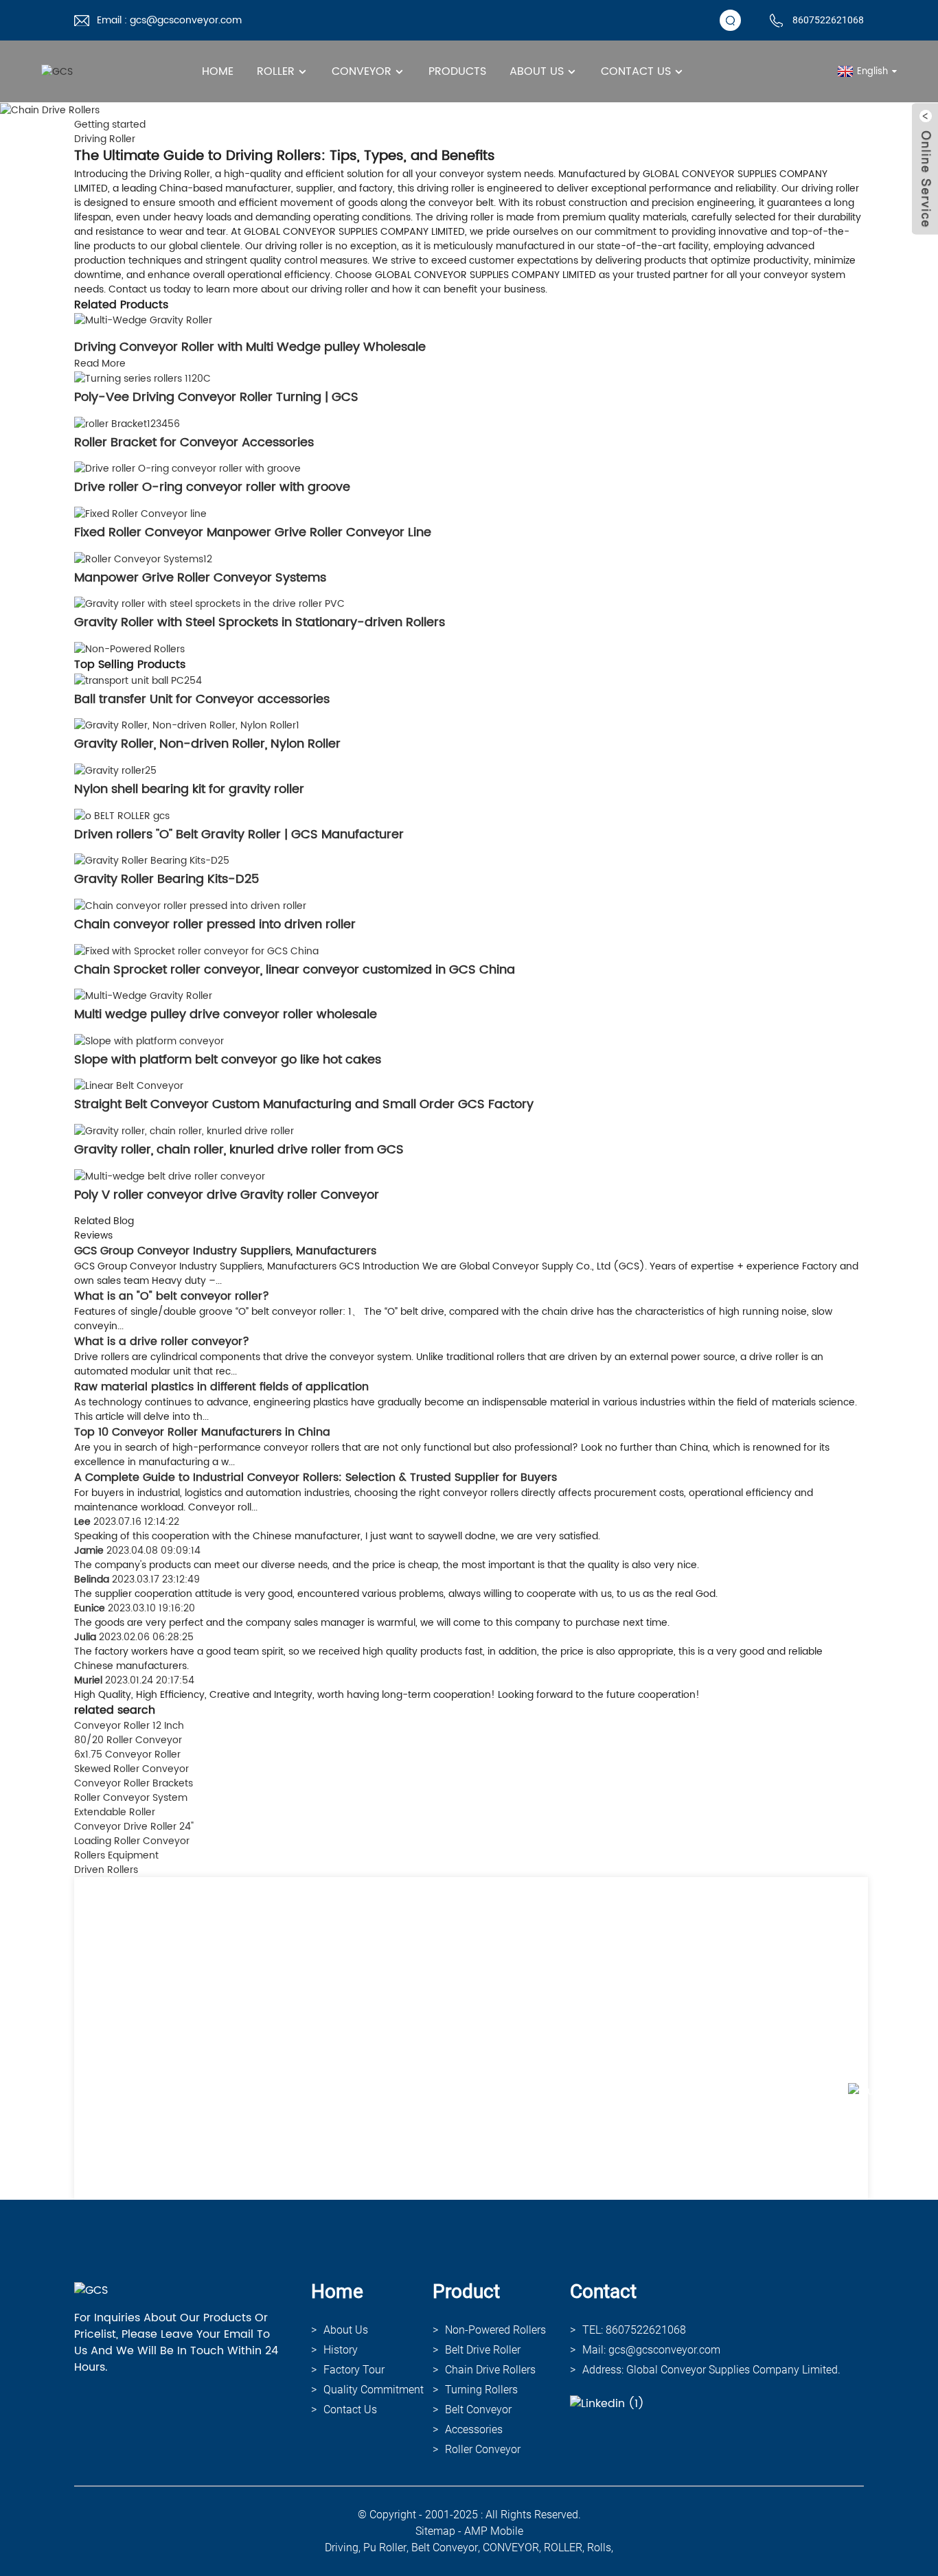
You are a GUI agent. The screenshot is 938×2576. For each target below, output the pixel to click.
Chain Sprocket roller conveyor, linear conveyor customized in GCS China (295, 970)
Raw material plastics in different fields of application (221, 1387)
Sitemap (435, 2531)
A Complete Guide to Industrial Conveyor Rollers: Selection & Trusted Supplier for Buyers (316, 1477)
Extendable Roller (115, 1812)
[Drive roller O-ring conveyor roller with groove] (187, 469)
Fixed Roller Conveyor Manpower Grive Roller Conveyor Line (253, 532)
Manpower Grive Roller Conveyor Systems (200, 578)
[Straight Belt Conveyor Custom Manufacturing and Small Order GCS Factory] (129, 1086)
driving (342, 2548)
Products (457, 71)
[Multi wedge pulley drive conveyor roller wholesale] (143, 996)
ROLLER (563, 2548)
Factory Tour (354, 2370)
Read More (100, 364)
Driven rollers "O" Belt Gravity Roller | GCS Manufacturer (239, 835)
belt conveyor (445, 2548)
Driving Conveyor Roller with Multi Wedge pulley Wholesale (250, 347)
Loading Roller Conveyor (132, 1841)
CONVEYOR (511, 2548)
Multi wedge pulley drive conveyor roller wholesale (226, 1014)
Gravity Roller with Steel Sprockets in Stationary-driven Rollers (260, 622)
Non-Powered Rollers (495, 2330)
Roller (276, 71)
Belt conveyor (478, 2410)
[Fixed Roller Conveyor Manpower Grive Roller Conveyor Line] (140, 513)
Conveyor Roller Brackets (134, 1783)
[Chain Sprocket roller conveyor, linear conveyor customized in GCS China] (196, 951)
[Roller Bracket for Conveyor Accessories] (127, 423)
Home (218, 71)
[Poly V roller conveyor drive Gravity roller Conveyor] (170, 1176)
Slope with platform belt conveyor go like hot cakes (228, 1060)
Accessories (474, 2429)
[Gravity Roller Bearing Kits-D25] (152, 861)
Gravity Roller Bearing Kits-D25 (167, 879)
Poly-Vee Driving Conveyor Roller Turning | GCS (216, 397)
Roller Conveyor (483, 2449)
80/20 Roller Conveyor (128, 1740)
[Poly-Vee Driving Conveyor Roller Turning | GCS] (142, 378)
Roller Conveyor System (131, 1798)
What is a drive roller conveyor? (162, 1342)
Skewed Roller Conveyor (131, 1769)
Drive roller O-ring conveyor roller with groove (212, 487)
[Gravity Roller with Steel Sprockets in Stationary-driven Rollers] (209, 604)
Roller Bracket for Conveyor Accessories (194, 442)
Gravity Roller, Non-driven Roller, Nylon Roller (207, 744)
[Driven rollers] (122, 815)
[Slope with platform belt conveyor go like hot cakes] (149, 1040)
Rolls (599, 2548)
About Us (537, 71)
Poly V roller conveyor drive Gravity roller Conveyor (227, 1195)
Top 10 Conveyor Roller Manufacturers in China (202, 1432)
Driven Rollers (106, 1870)
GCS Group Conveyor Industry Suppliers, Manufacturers (225, 1251)
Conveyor (362, 71)
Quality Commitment (374, 2390)
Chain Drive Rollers (490, 2370)
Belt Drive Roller (483, 2350)
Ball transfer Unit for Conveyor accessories (202, 699)
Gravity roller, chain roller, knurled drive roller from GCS (239, 1150)
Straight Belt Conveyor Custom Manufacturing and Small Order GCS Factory (304, 1104)
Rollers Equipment (116, 1855)
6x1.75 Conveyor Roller (127, 1755)
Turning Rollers (481, 2390)
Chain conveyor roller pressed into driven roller (215, 924)
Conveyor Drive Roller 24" (134, 1827)
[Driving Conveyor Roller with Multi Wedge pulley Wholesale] (143, 320)
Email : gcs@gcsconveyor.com (169, 20)
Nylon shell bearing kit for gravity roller (189, 789)
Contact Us (636, 71)
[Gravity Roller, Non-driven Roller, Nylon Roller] (187, 725)
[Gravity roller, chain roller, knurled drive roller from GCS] (184, 1130)
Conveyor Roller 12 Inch (129, 1726)
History (341, 2350)
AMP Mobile (494, 2531)
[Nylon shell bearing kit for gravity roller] (115, 770)
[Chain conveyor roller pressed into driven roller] (190, 905)
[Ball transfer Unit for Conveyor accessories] (138, 680)
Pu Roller (385, 2548)
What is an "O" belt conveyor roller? (172, 1296)
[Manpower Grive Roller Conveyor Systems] (143, 559)
